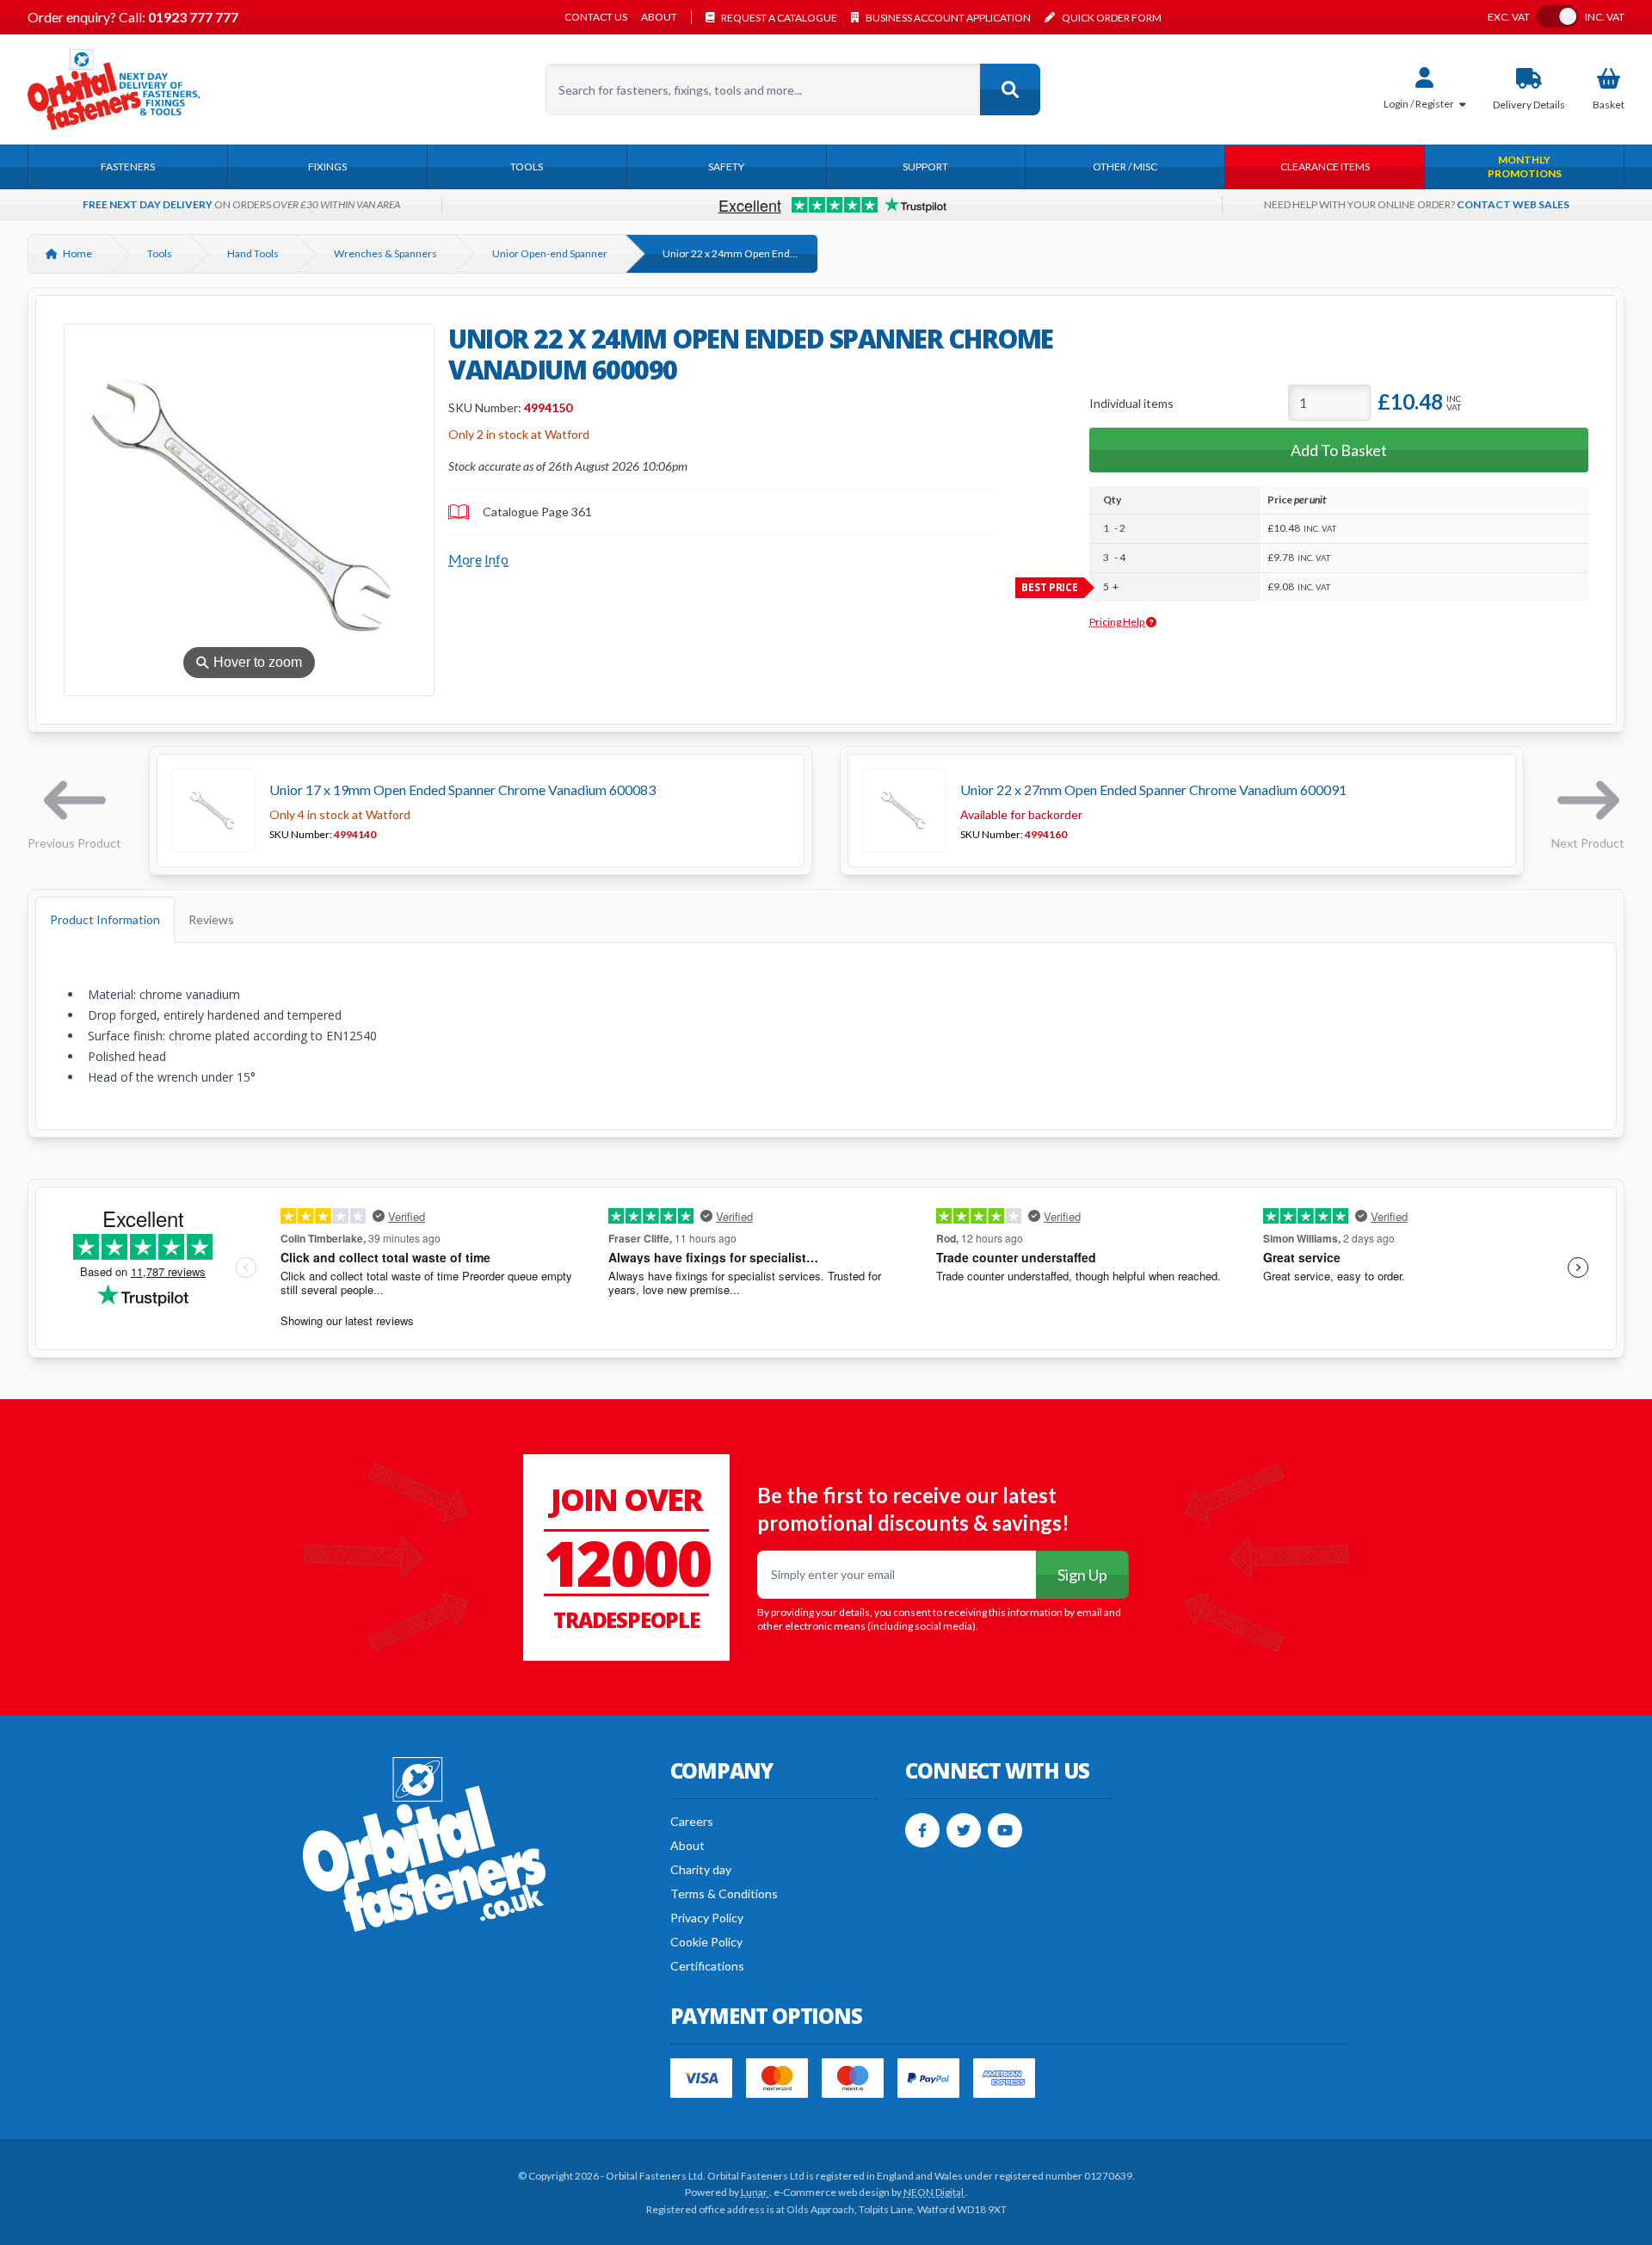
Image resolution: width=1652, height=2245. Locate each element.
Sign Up (1082, 1575)
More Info (478, 559)
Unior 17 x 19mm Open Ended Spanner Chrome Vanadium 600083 (462, 789)
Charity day (701, 1869)
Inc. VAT (1605, 17)
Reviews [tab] (211, 919)
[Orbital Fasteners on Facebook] (922, 1830)
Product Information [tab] (105, 919)
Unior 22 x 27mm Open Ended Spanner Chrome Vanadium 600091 (1153, 789)
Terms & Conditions (724, 1893)
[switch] (1557, 16)
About (659, 17)
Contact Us (596, 17)
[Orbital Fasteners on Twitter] (964, 1830)
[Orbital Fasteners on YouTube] (1005, 1830)
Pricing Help (1118, 622)
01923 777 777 (192, 17)
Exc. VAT (1509, 17)
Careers (692, 1821)
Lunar (755, 2192)
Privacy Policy (707, 1918)
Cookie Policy (706, 1942)
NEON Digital (934, 2192)
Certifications (707, 1966)
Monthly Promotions (1525, 167)
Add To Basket (1339, 450)
